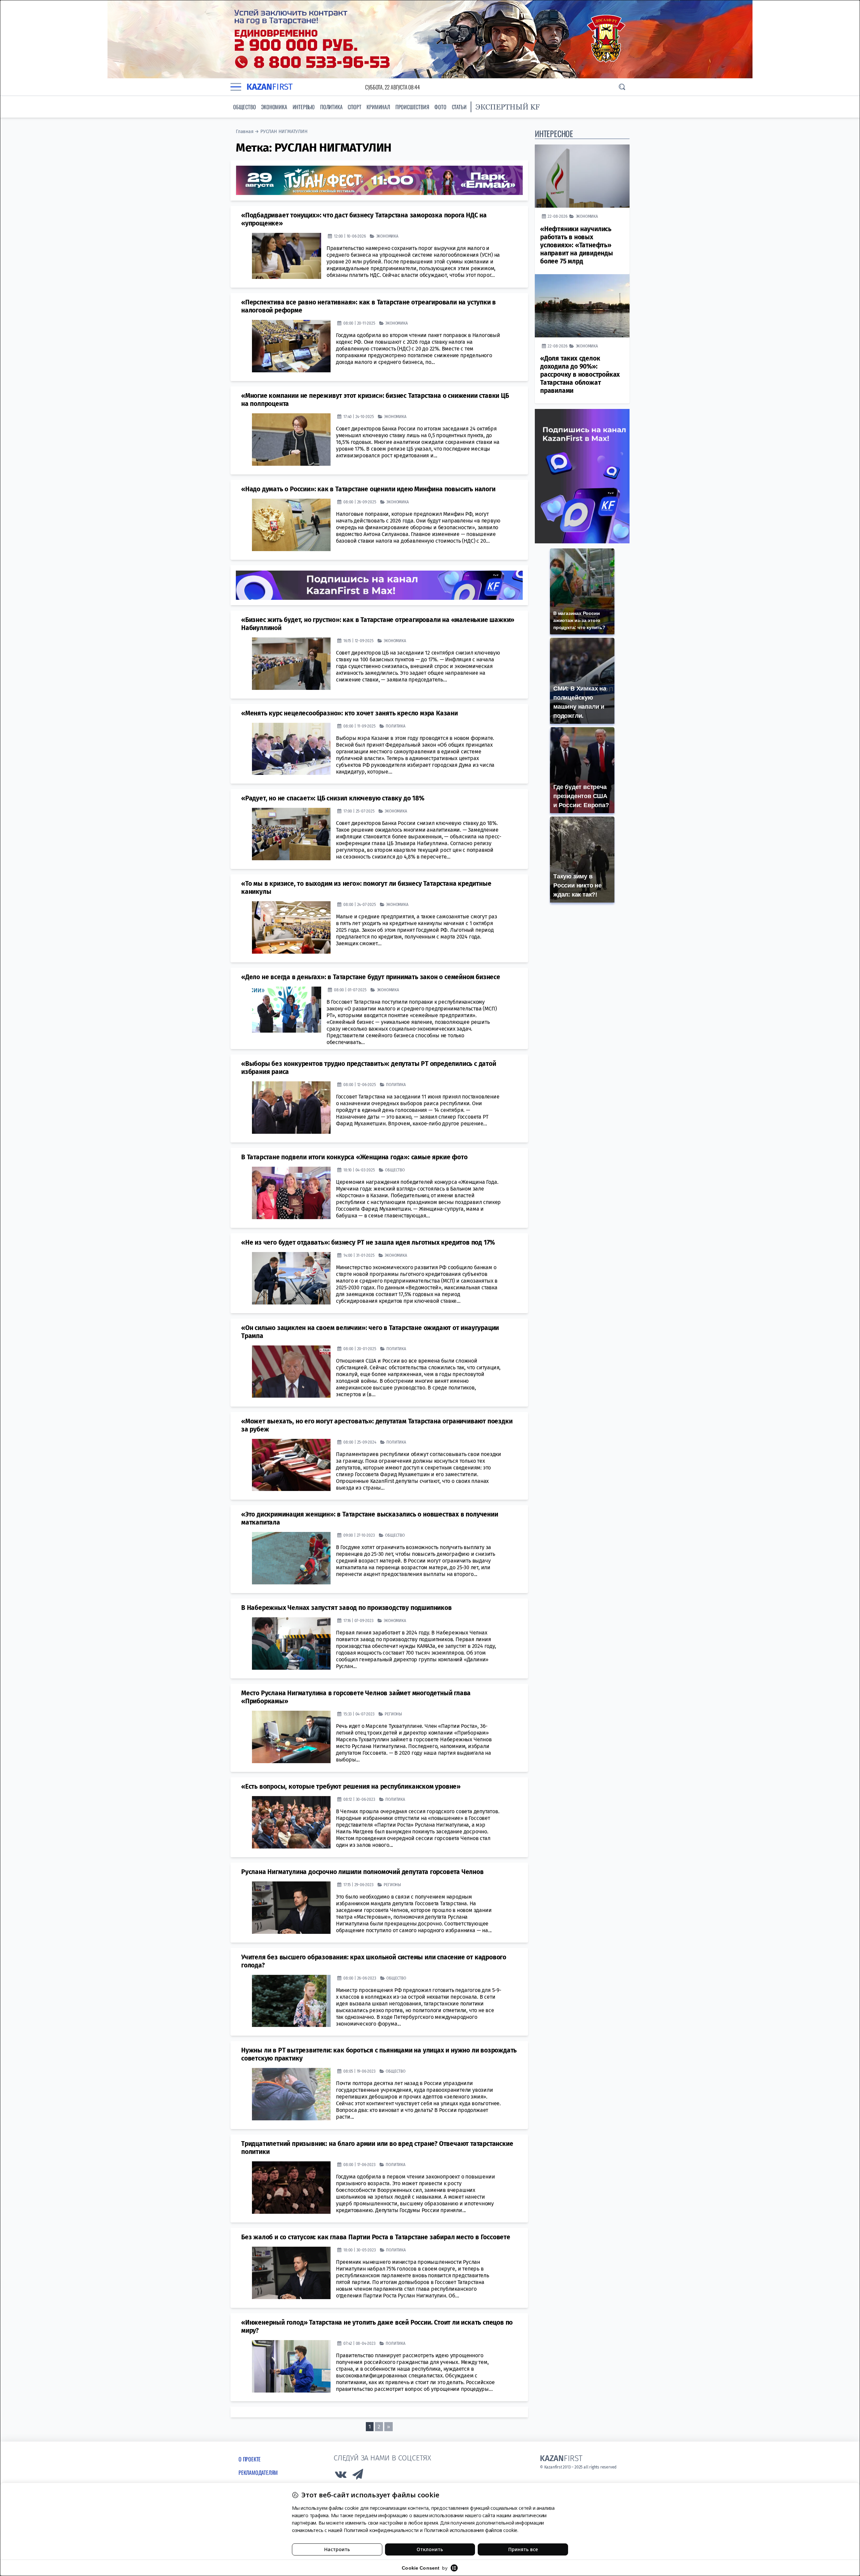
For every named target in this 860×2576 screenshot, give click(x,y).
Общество (244, 107)
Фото (440, 107)
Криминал (378, 107)
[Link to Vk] (341, 2476)
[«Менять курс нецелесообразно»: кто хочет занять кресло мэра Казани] (291, 749)
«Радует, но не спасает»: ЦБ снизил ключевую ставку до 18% (333, 798)
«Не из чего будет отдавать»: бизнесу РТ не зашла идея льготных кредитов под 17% (368, 1242)
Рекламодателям (258, 2472)
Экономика (274, 107)
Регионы (393, 1714)
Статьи (459, 107)
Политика (331, 107)
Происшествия (412, 107)
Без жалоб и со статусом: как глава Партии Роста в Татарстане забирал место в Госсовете (376, 2237)
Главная (245, 132)
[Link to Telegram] (358, 2476)
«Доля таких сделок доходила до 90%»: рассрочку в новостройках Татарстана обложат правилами (580, 375)
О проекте (250, 2459)
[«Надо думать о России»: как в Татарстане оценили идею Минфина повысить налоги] (291, 525)
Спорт (354, 107)
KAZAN (270, 87)
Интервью (304, 107)
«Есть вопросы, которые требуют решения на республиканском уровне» (351, 1786)
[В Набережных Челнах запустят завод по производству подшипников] (291, 1643)
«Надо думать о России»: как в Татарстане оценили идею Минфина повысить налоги (368, 489)
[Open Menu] (236, 87)
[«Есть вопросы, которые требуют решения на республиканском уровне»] (291, 1822)
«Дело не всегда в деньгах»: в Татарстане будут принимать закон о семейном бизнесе (371, 977)
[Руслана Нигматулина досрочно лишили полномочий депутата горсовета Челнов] (291, 1907)
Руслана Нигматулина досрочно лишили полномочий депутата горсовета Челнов (362, 1872)
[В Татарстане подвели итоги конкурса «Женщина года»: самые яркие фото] (291, 1193)
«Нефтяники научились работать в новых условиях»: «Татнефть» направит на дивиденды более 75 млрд (577, 245)
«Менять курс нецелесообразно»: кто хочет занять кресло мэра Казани (350, 713)
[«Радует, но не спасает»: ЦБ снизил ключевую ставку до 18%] (291, 834)
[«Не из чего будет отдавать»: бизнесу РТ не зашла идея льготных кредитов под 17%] (291, 1278)
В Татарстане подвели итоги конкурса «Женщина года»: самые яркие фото (354, 1157)
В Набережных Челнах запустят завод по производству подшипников (347, 1607)
